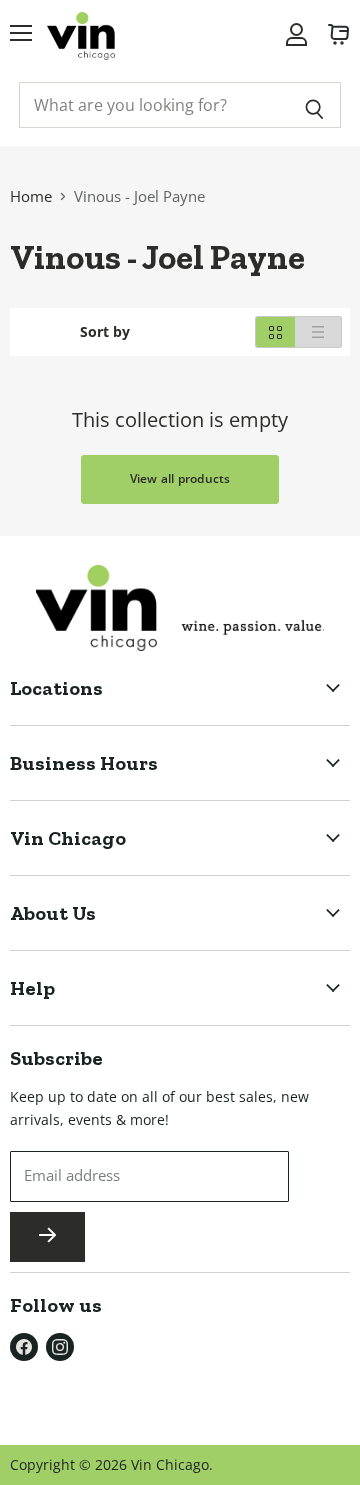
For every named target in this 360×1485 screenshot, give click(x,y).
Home (31, 196)
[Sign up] (47, 1237)
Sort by (105, 332)
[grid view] (275, 332)
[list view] (318, 332)
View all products (180, 478)
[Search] (314, 105)
